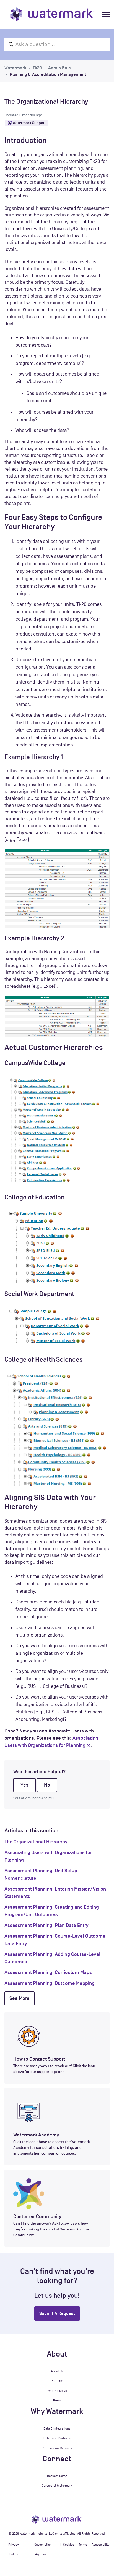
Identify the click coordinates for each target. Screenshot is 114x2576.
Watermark (15, 68)
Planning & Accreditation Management (48, 74)
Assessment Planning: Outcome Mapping (50, 1983)
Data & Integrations (57, 2428)
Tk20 (37, 68)
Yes (24, 1785)
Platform (57, 2381)
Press (57, 2400)
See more (20, 1998)
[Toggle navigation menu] (106, 14)
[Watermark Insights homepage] (57, 2519)
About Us (57, 2371)
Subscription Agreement (43, 2550)
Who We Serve (57, 2391)
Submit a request (57, 2313)
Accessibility (101, 2545)
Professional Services (57, 2448)
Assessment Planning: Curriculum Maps (48, 1972)
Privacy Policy (14, 2550)
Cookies (69, 2545)
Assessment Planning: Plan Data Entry (46, 1925)
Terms (83, 2545)
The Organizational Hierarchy (36, 1842)
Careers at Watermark (57, 2486)
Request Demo (57, 2476)
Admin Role (59, 68)
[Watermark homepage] (52, 14)
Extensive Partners (57, 2438)
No (47, 1785)
